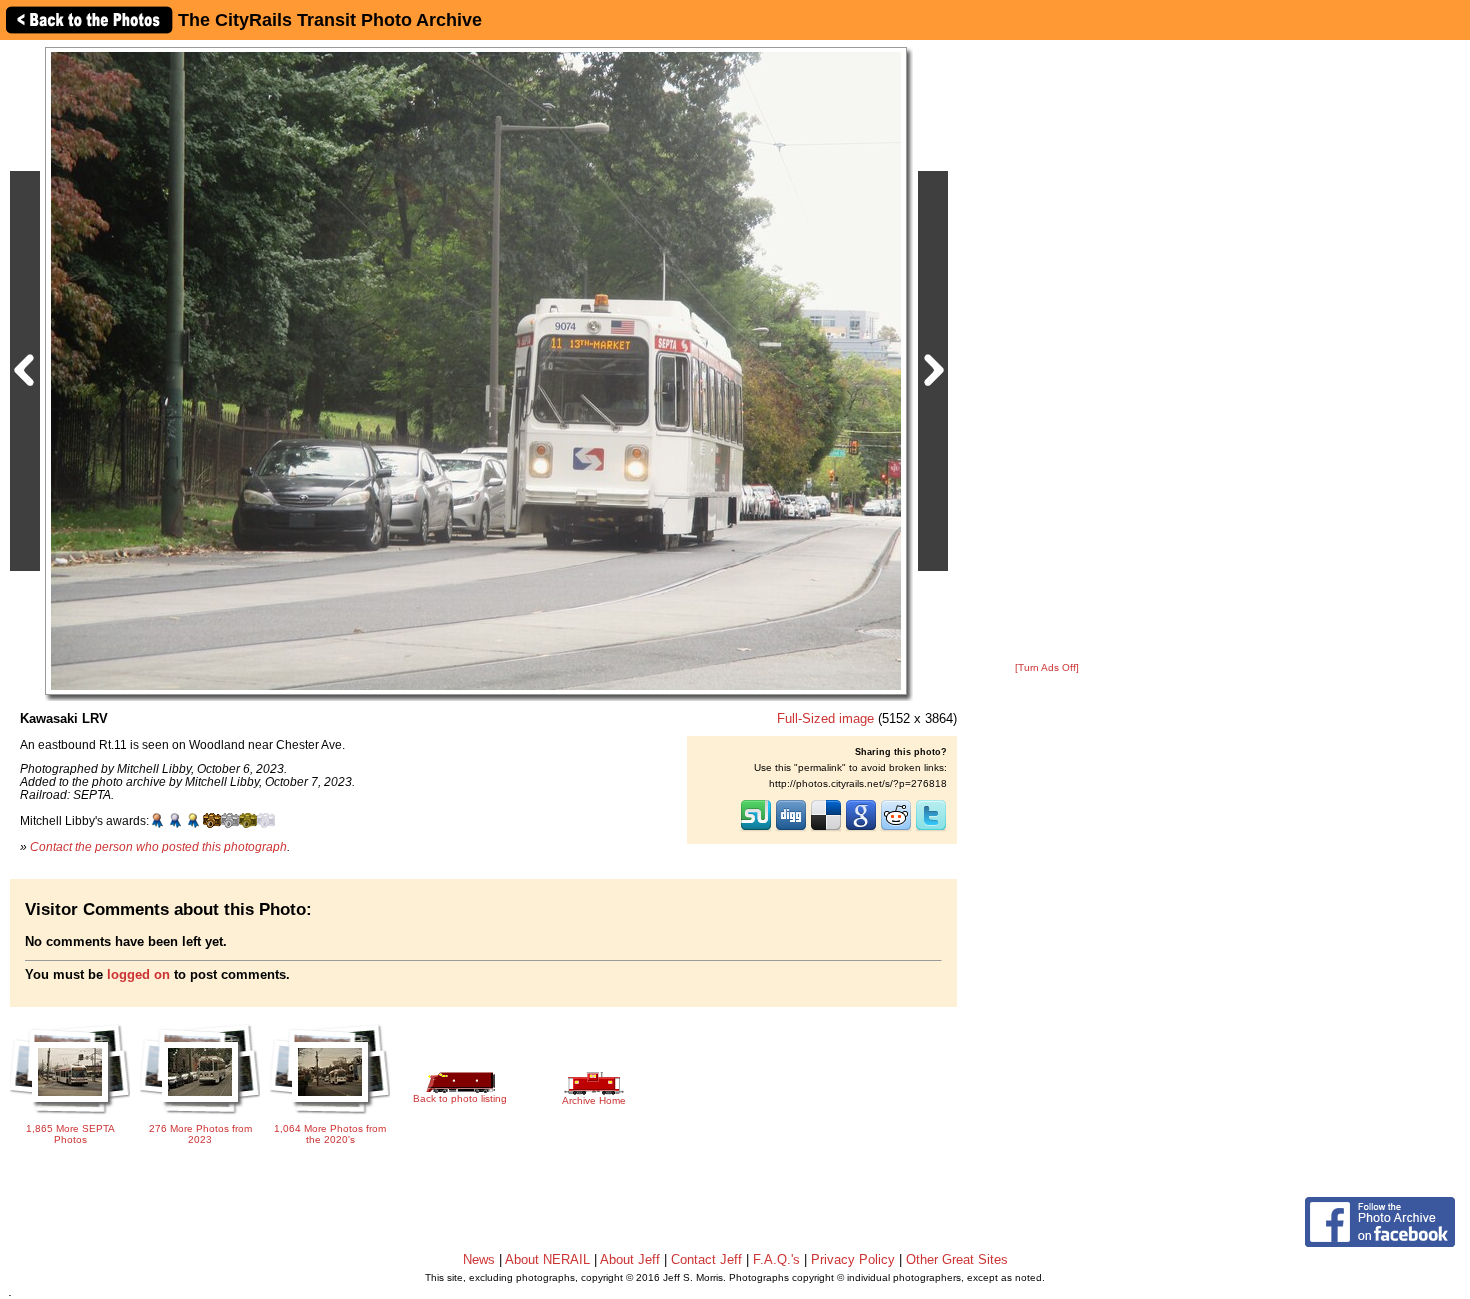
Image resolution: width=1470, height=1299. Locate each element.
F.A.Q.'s (776, 1259)
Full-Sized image (825, 718)
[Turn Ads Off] (1047, 667)
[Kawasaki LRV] (476, 370)
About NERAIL (547, 1259)
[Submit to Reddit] (896, 829)
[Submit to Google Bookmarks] (861, 829)
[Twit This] (931, 829)
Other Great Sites (957, 1259)
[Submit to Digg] (791, 829)
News (479, 1259)
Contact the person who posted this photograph (158, 846)
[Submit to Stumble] (756, 829)
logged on (138, 974)
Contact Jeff (706, 1259)
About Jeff (630, 1259)
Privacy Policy (853, 1259)
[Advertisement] (1047, 352)
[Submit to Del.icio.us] (826, 829)
